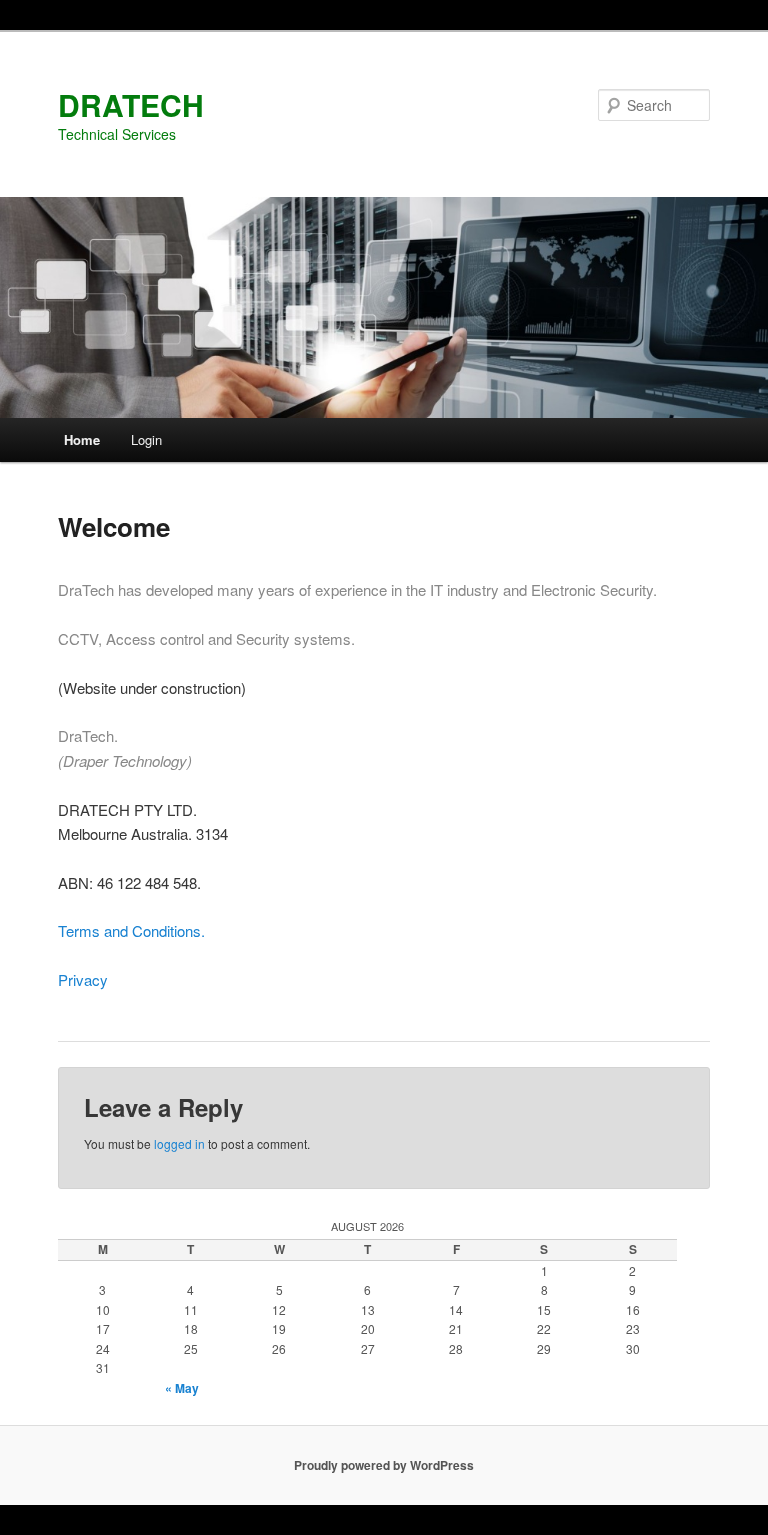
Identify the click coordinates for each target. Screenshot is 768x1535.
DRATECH (131, 104)
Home (82, 439)
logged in (179, 1143)
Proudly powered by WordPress (384, 1465)
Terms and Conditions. (131, 930)
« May (182, 1388)
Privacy (83, 979)
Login (146, 439)
